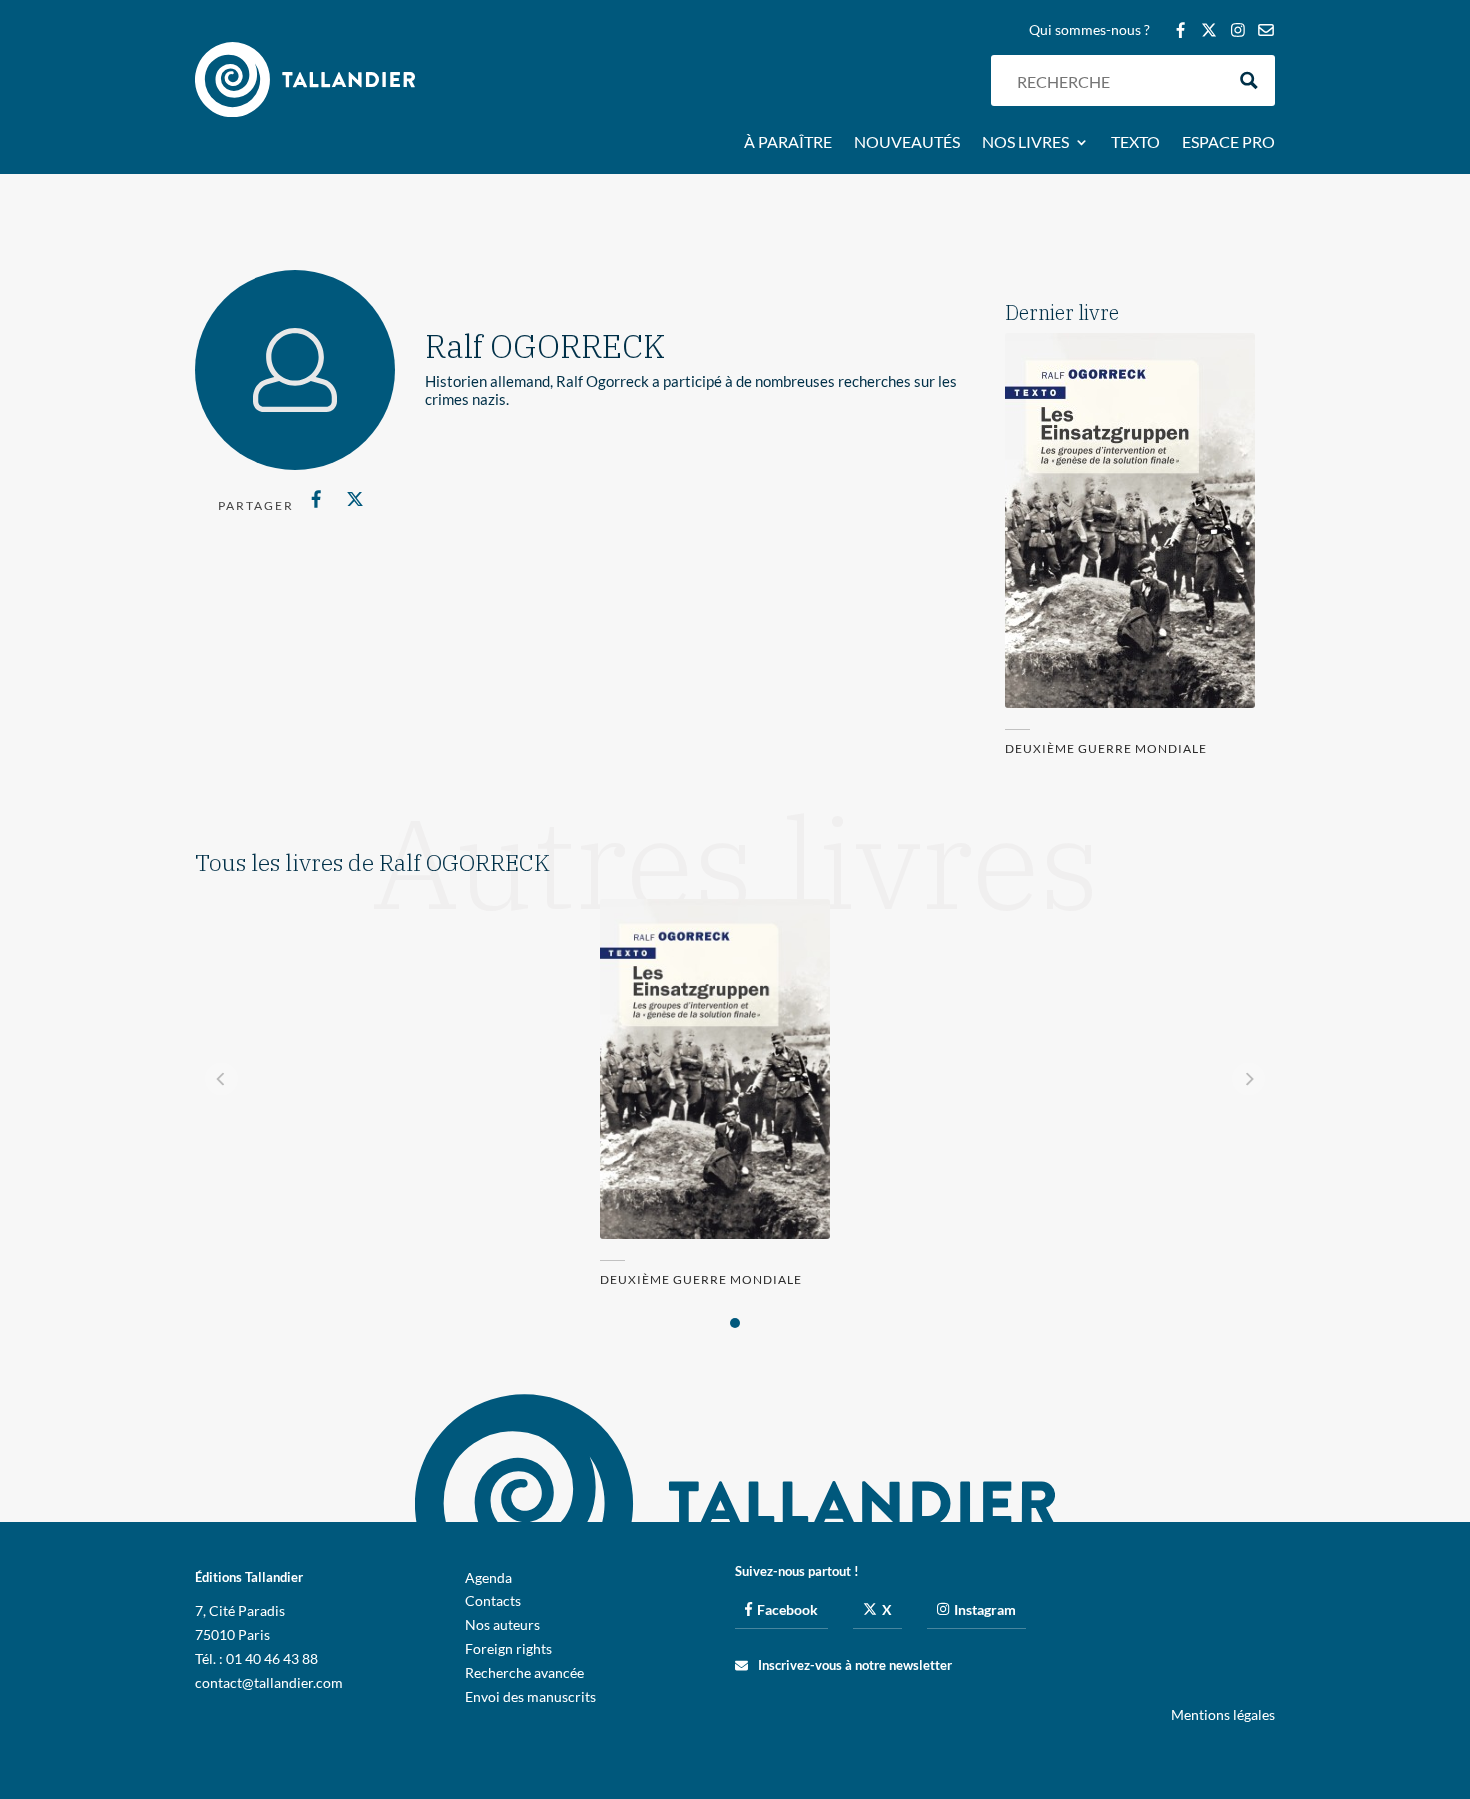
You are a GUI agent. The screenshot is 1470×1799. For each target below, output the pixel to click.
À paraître (788, 143)
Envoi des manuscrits (530, 1696)
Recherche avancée (524, 1672)
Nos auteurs (502, 1624)
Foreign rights (508, 1648)
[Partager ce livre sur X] (354, 499)
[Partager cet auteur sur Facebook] (316, 499)
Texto (1135, 143)
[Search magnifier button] (1249, 80)
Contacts (493, 1600)
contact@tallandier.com (269, 1682)
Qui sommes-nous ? (1089, 30)
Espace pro (1228, 143)
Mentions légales (1223, 1714)
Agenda (488, 1577)
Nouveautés (907, 143)
